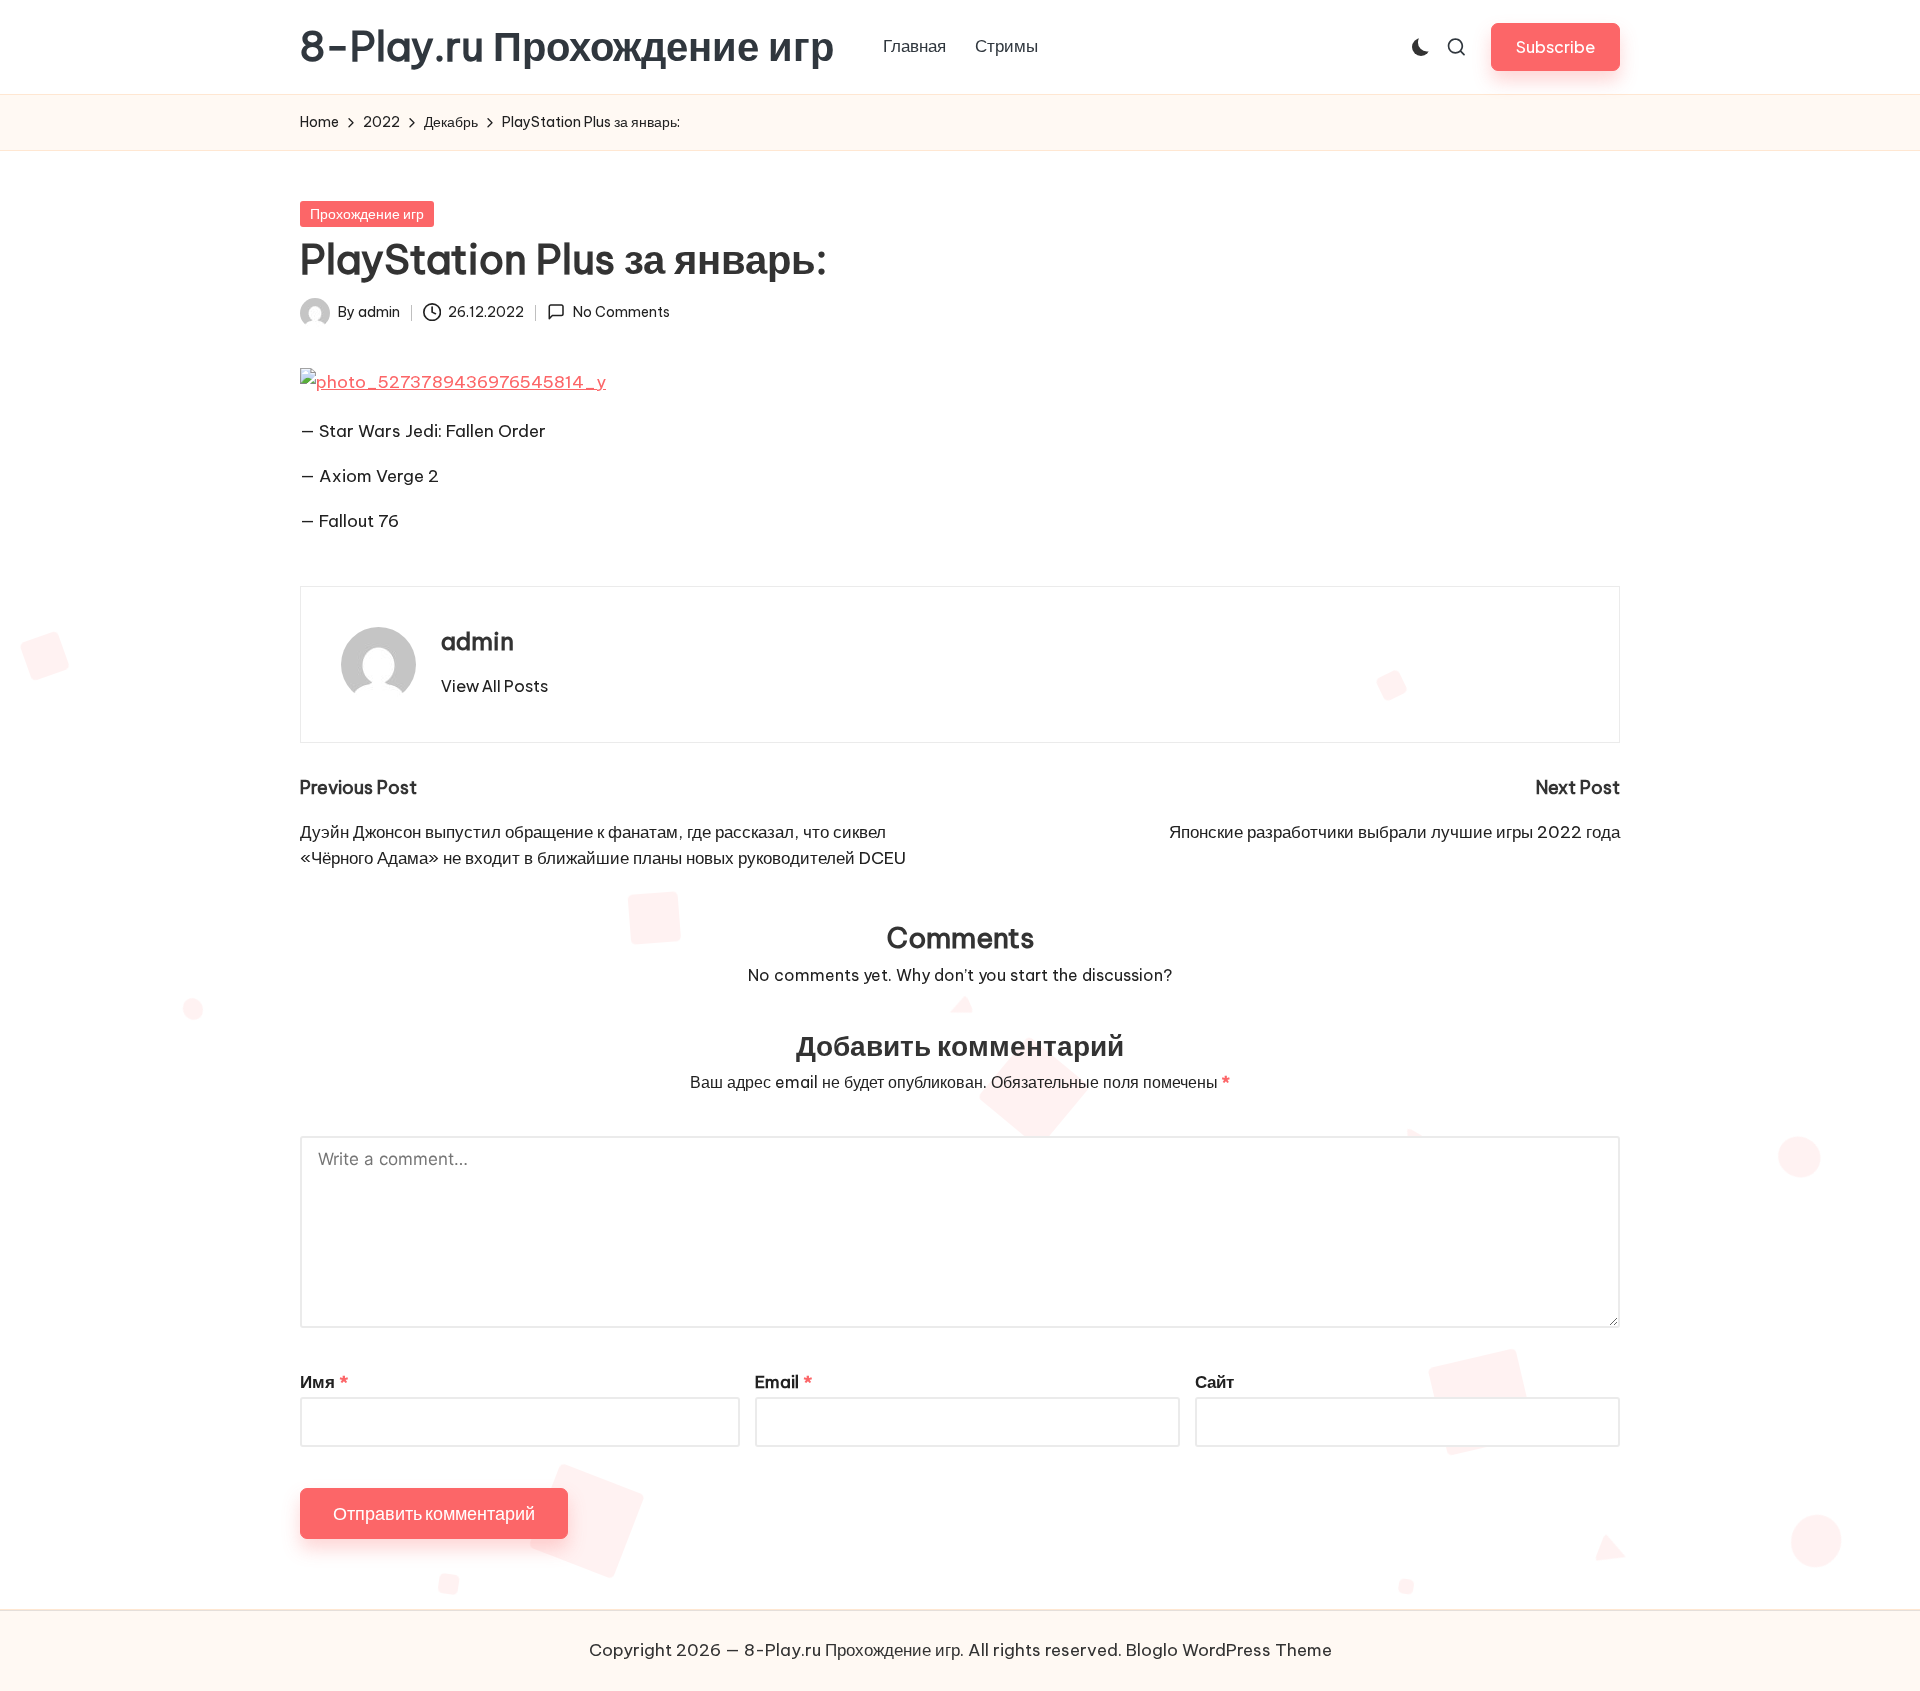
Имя (324, 1382)
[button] (1555, 46)
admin (477, 641)
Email (783, 1382)
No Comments (621, 312)
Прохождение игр (367, 214)
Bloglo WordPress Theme (1229, 1650)
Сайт (1214, 1382)
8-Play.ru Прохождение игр (567, 47)
